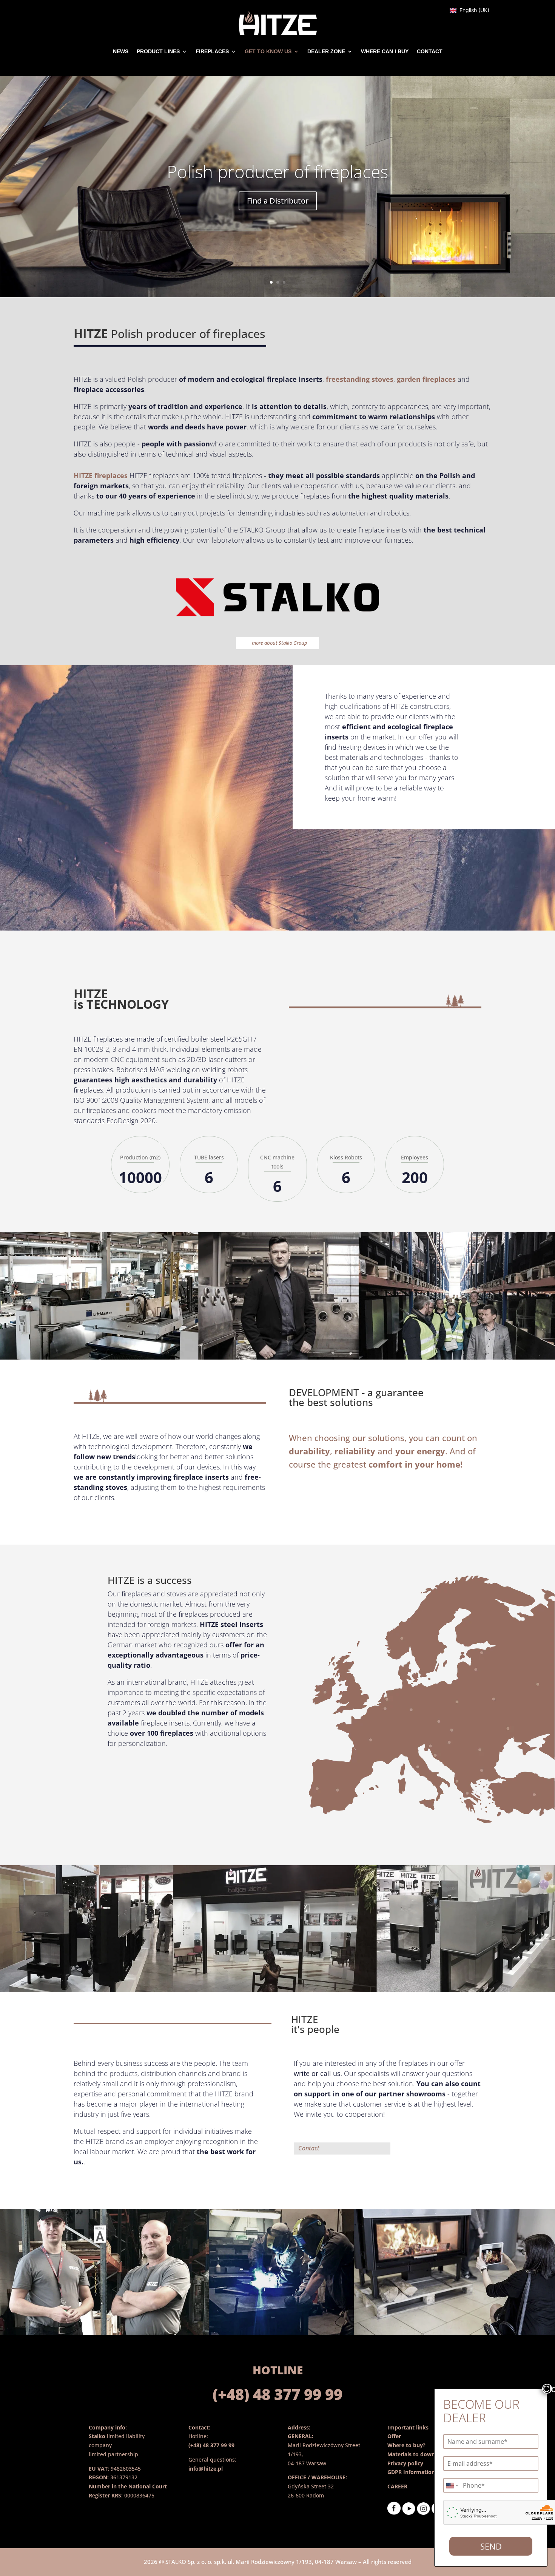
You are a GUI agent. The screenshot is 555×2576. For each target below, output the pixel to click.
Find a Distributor (278, 201)
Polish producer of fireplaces (277, 171)
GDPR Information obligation (425, 2472)
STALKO (176, 2562)
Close (547, 2389)
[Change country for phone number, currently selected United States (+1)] (452, 2485)
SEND (491, 2546)
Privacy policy (405, 2463)
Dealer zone (326, 51)
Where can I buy (385, 51)
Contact (430, 51)
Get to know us (268, 51)
